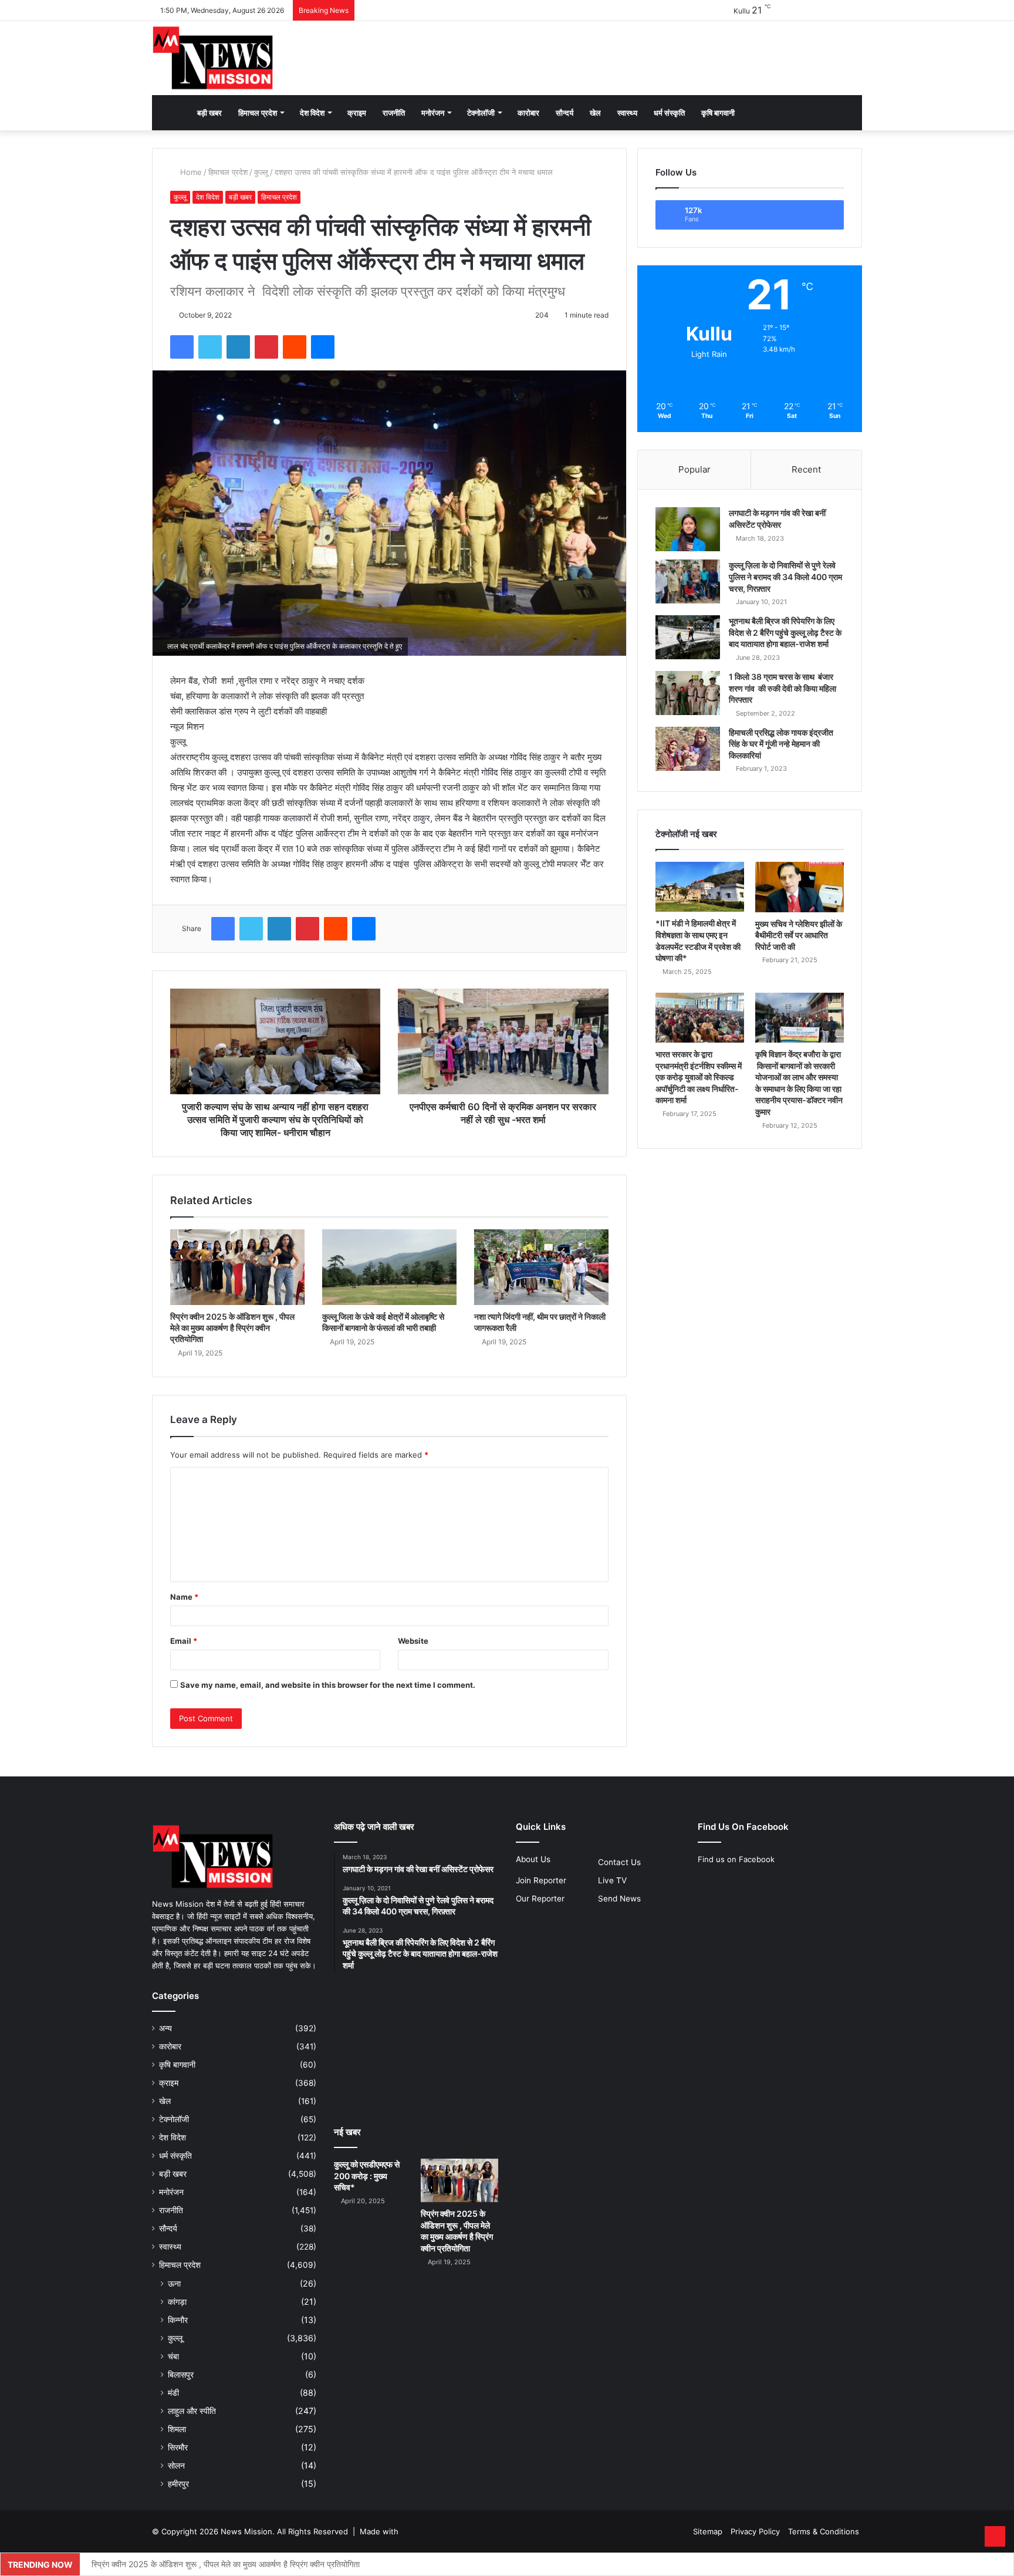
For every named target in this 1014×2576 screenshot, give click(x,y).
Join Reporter (541, 1880)
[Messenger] (323, 347)
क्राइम (357, 113)
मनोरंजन (433, 113)
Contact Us (619, 1862)
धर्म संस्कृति (669, 113)
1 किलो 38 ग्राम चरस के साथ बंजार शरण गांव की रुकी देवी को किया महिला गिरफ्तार (783, 688)
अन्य (165, 2028)
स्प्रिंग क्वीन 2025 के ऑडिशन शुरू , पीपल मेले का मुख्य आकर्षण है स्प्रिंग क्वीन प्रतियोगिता (232, 1328)
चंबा (173, 2356)
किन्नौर (178, 2320)
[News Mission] (213, 58)
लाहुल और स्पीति (192, 2411)
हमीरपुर (178, 2484)
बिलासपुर (181, 2374)
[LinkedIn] (238, 347)
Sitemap (708, 2531)
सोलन (176, 2465)
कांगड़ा (177, 2302)
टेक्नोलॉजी (481, 113)
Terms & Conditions (824, 2531)
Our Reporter (540, 1899)
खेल (595, 113)
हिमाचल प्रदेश (258, 113)
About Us (533, 1859)
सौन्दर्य (565, 113)
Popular (694, 469)
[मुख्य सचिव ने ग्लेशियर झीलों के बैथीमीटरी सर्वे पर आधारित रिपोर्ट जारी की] (800, 887)
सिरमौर (178, 2447)
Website (413, 1641)
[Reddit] (295, 347)
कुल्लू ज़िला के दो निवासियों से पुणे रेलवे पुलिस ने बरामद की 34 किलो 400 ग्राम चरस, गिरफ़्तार (785, 576)
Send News (619, 1899)
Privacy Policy (755, 2531)
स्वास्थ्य (627, 113)
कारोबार (528, 113)
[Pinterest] (266, 347)
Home (190, 172)
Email (184, 1641)
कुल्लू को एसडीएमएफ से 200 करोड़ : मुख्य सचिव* (367, 2176)
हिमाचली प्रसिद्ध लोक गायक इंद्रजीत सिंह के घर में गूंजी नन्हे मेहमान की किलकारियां (781, 744)
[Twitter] (210, 347)
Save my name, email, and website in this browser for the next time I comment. (328, 1685)
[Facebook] (182, 347)
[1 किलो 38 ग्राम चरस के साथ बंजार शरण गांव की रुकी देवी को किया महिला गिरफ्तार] (688, 693)
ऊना (174, 2283)
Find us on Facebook (736, 1859)
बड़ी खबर (209, 113)
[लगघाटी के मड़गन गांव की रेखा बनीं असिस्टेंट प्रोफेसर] (688, 529)
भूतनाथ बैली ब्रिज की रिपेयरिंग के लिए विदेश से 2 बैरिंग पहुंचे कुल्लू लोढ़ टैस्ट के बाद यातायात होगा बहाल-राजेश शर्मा (785, 632)
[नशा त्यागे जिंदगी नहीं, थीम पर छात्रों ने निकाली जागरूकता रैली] (541, 1267)
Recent (806, 469)
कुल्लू (261, 172)
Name (184, 1597)
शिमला (177, 2429)
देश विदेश (312, 113)
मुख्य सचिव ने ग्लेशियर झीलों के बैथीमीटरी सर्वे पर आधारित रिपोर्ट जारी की (799, 935)
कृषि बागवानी (718, 113)
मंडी (173, 2393)
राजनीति (394, 113)
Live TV (612, 1880)
